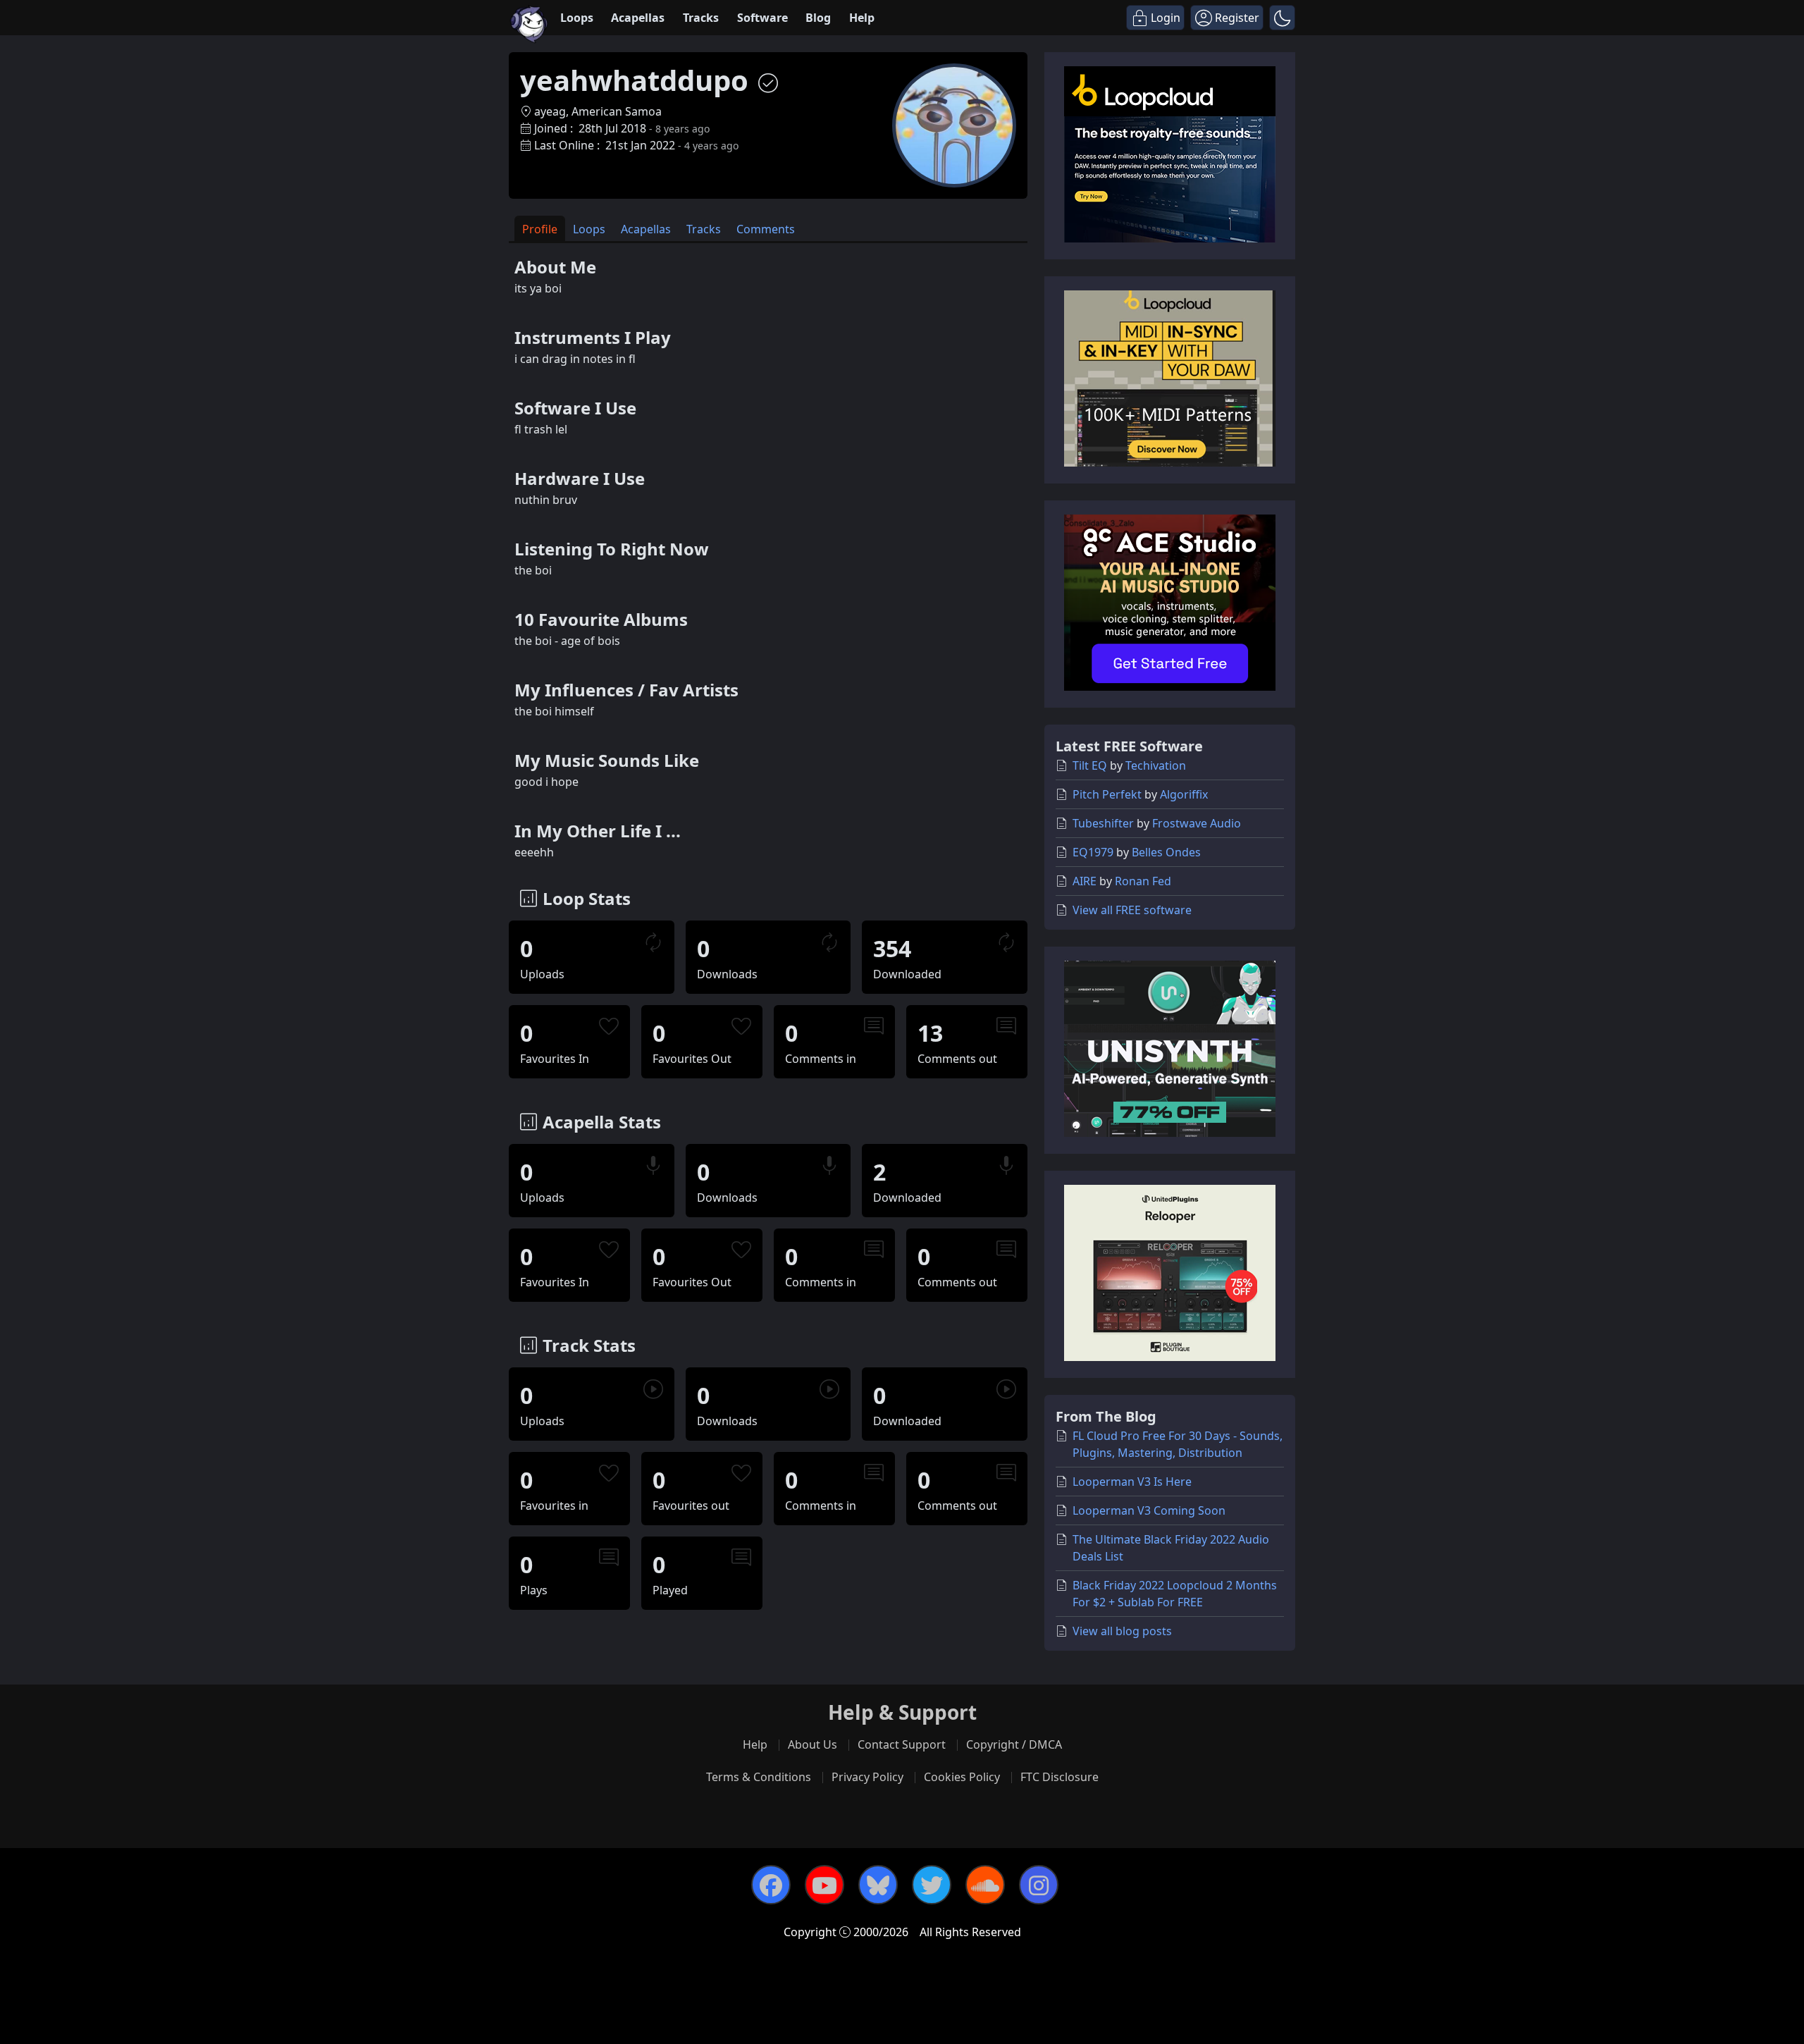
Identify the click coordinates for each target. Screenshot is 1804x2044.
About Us (813, 1744)
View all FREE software (1132, 910)
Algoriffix (1184, 794)
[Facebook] (771, 1885)
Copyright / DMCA (1014, 1744)
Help (862, 18)
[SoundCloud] (985, 1885)
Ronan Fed (1143, 881)
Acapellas (638, 18)
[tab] (540, 229)
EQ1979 (1093, 852)
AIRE (1085, 881)
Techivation (1156, 765)
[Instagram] (1039, 1885)
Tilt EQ (1090, 765)
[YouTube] (824, 1885)
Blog (818, 18)
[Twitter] (932, 1885)
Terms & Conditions (759, 1777)
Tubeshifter (1103, 823)
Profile (540, 229)
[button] (1282, 18)
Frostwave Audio (1197, 823)
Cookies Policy (962, 1777)
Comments (766, 229)
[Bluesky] (878, 1885)
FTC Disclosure (1059, 1777)
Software (762, 18)
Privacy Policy (867, 1777)
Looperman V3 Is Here (1132, 1482)
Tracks (701, 18)
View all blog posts (1122, 1631)
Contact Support (902, 1744)
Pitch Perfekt (1107, 794)
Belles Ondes (1166, 852)
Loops (577, 18)
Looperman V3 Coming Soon (1149, 1510)
